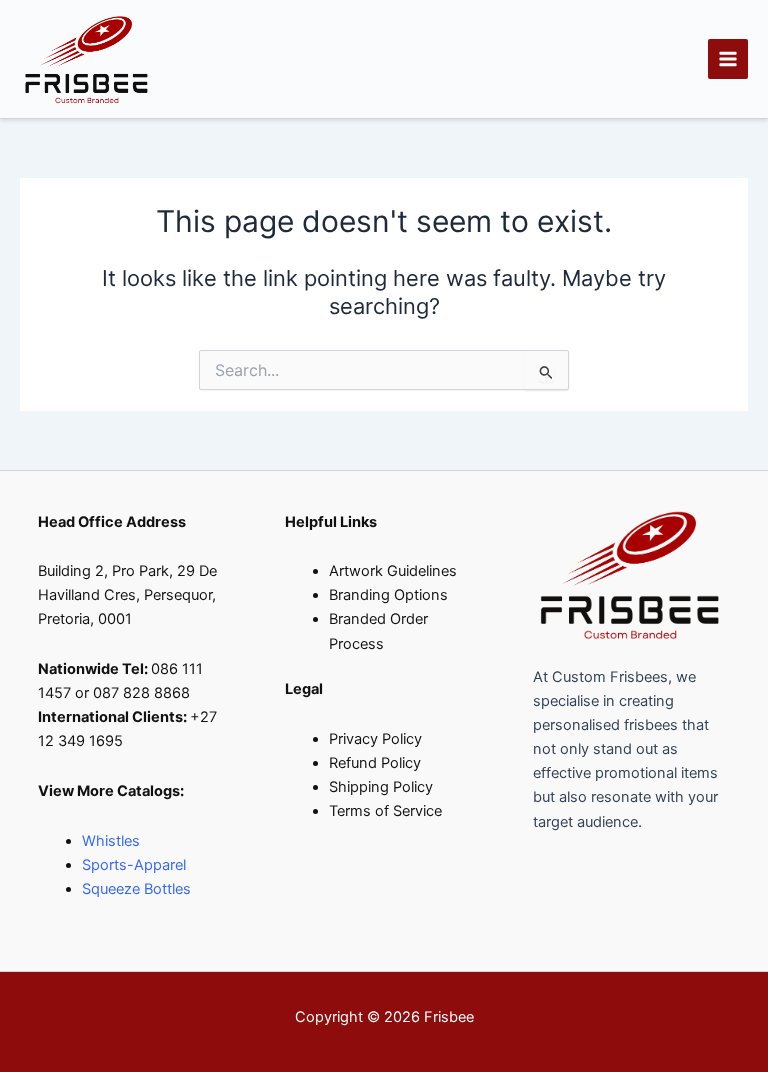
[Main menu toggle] (728, 59)
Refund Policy (375, 763)
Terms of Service (385, 811)
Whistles (111, 841)
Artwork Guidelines (393, 571)
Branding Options (388, 595)
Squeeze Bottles (136, 889)
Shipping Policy (381, 787)
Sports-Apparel (134, 865)
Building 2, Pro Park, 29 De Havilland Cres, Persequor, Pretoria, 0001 (127, 595)
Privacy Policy (375, 739)
